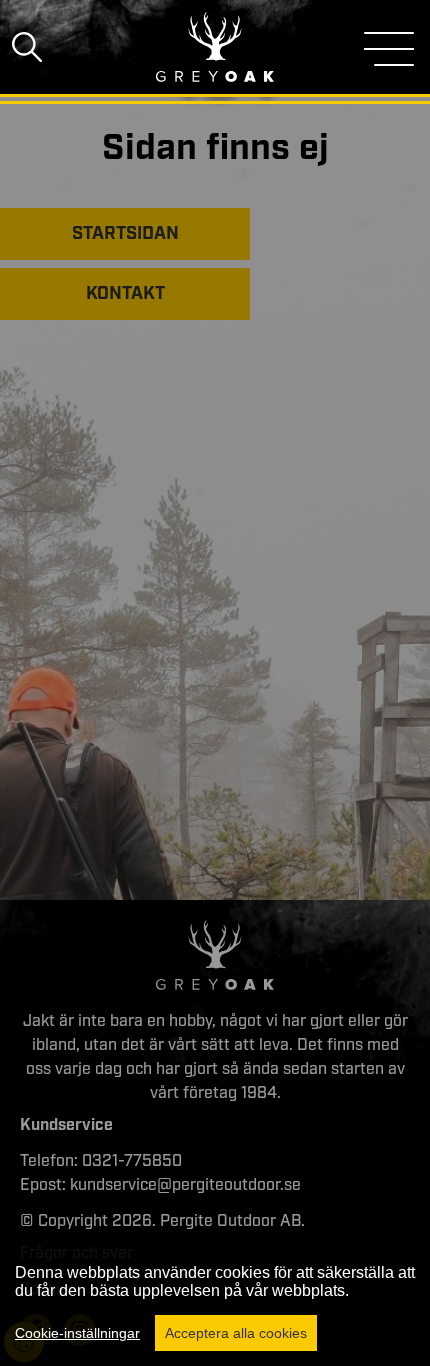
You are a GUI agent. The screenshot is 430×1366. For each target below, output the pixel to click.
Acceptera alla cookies (236, 1333)
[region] (215, 1300)
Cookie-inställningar (77, 1333)
